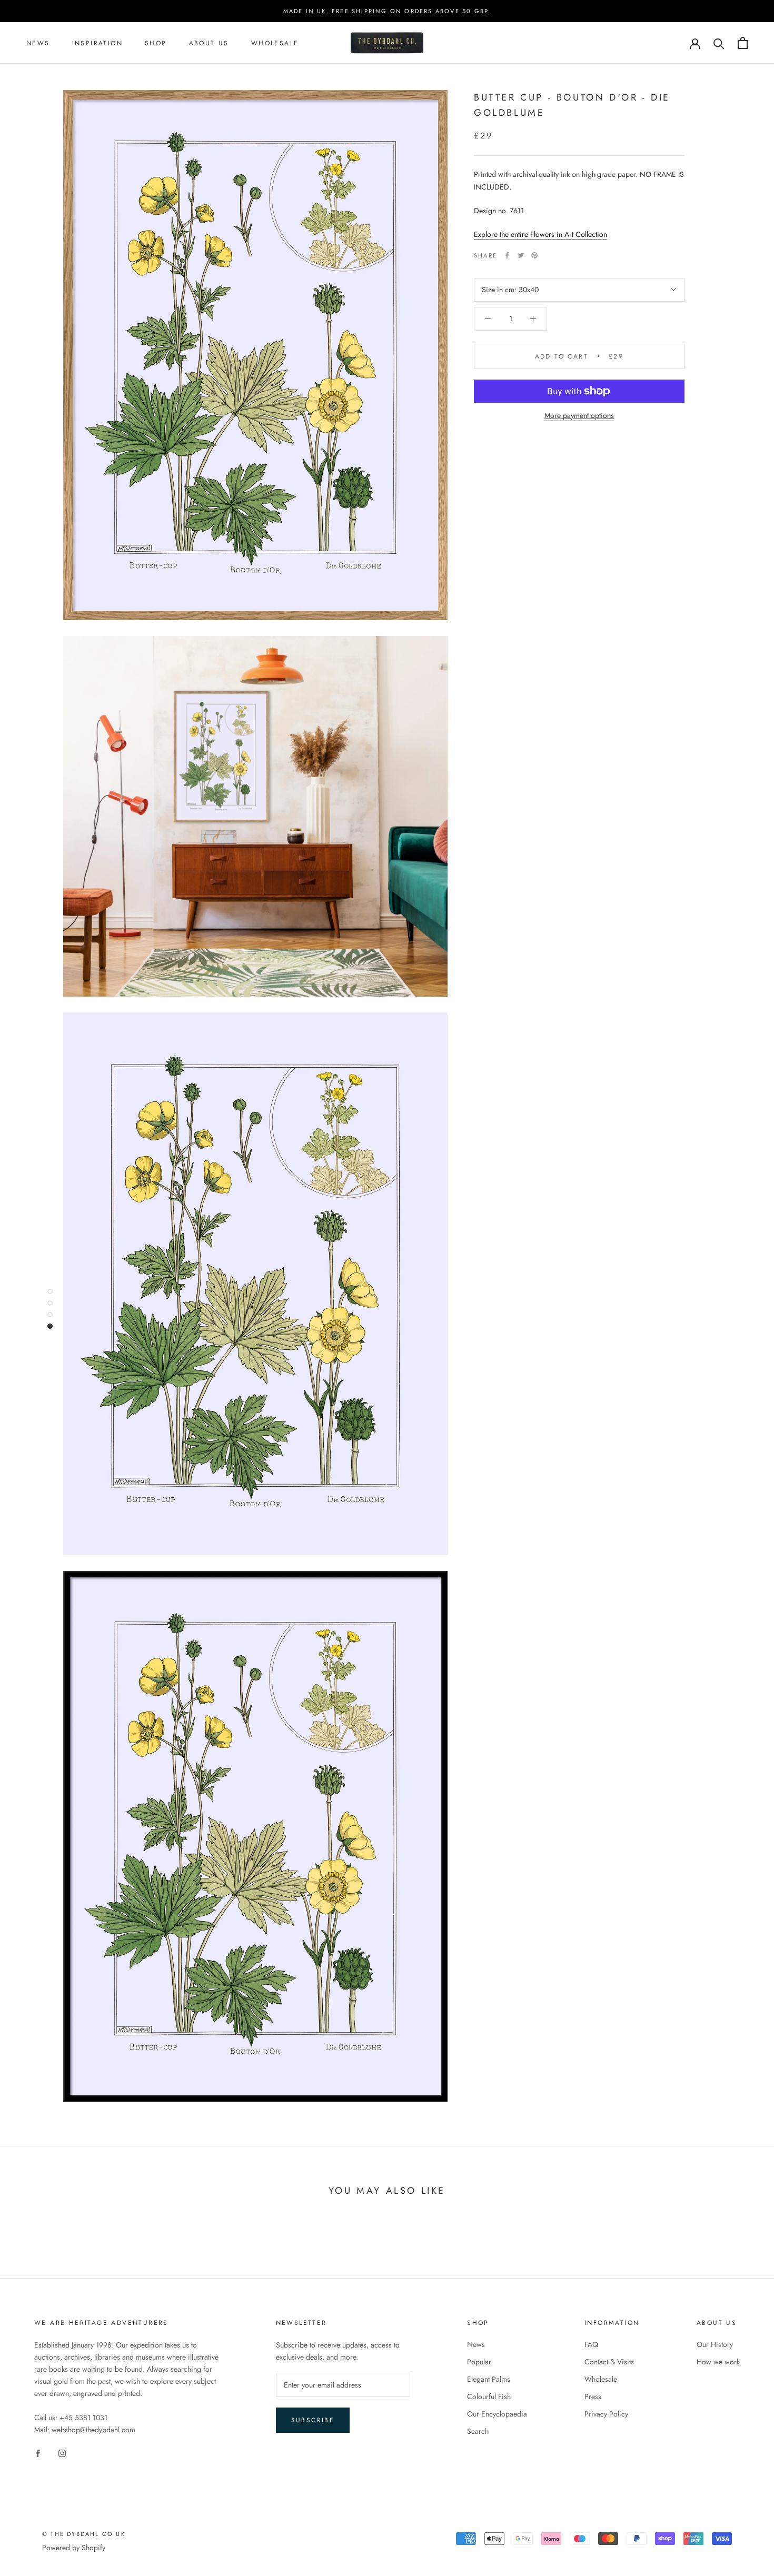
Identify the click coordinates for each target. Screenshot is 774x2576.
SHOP (156, 43)
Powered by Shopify (74, 2548)
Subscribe (313, 2420)
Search (478, 2431)
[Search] (719, 43)
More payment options (579, 415)
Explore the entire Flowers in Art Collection (540, 234)
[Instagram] (62, 2453)
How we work (718, 2362)
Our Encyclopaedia (497, 2414)
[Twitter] (521, 255)
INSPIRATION (97, 43)
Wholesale (275, 43)
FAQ (591, 2344)
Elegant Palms (489, 2379)
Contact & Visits (609, 2362)
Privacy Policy (606, 2414)
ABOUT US (209, 43)
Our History (715, 2344)
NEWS (38, 43)
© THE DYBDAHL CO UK (84, 2534)
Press (593, 2396)
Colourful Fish (489, 2396)
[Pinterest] (534, 255)
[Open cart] (743, 43)
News (476, 2344)
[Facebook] (507, 255)
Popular (479, 2362)
